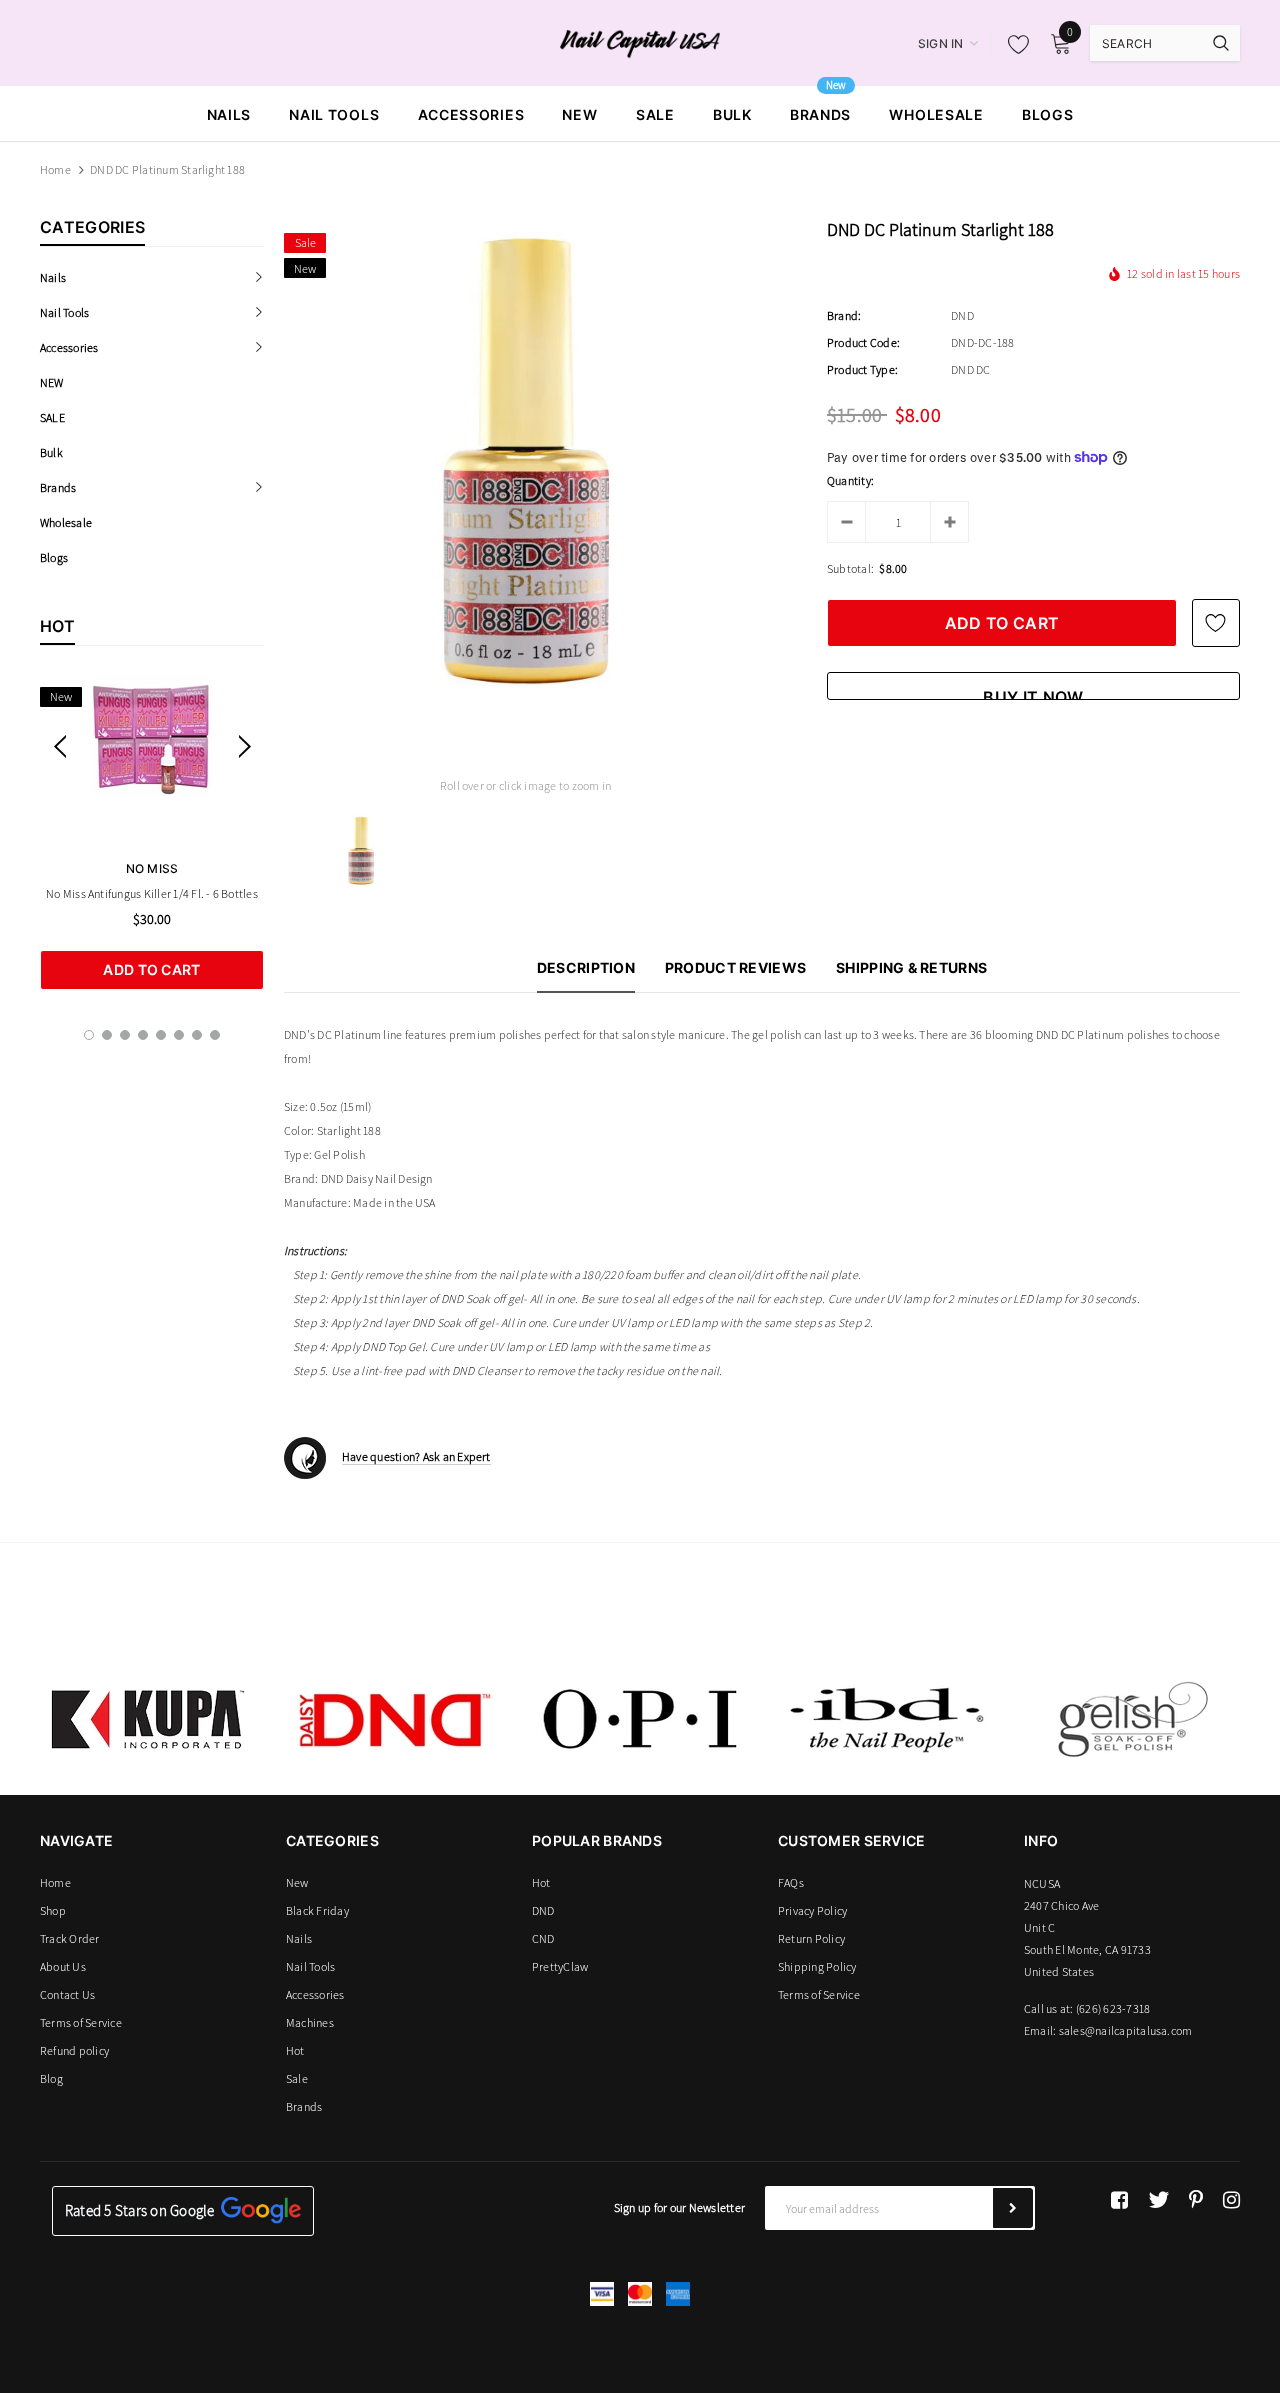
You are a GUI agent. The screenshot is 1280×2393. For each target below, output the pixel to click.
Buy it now (1033, 693)
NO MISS (152, 868)
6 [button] (179, 1035)
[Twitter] (1158, 2200)
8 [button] (215, 1035)
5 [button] (161, 1035)
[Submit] (1013, 2208)
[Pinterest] (1196, 2200)
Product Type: (862, 369)
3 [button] (125, 1035)
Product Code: (863, 342)
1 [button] (89, 1035)
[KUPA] (148, 1719)
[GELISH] (1132, 1719)
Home (55, 169)
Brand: (844, 315)
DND (962, 315)
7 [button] (197, 1035)
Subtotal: (850, 568)
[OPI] (640, 1719)
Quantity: (850, 480)
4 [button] (143, 1035)
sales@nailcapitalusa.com (1126, 2030)
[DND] (394, 1719)
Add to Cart (151, 969)
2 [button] (107, 1035)
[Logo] (640, 42)
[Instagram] (1231, 2200)
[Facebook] (1119, 2200)
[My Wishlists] (1013, 44)
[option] (152, 833)
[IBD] (886, 1719)
